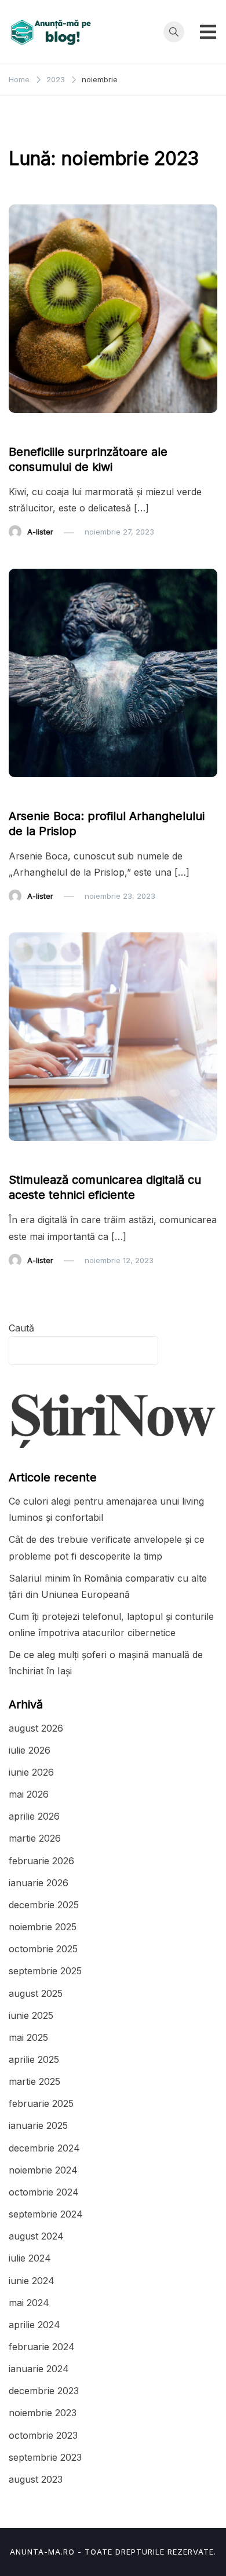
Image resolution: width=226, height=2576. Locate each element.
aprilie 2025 (34, 2059)
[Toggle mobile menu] (208, 32)
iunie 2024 (32, 2281)
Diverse (29, 794)
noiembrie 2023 (43, 2413)
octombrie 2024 (44, 2192)
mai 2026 (29, 1794)
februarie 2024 (42, 2347)
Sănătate (31, 430)
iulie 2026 (30, 1750)
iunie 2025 (31, 2015)
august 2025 (36, 1993)
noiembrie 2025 (43, 1927)
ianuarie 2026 (39, 1883)
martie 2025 (34, 2081)
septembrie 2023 (45, 2457)
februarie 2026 (41, 1861)
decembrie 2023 (44, 2391)
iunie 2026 (31, 1772)
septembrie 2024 (46, 2214)
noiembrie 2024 (43, 2170)
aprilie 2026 (34, 1816)
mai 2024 (29, 2303)
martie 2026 (35, 1838)
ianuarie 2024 (39, 2369)
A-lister (40, 532)
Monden (74, 794)
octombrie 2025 (43, 1949)
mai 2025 (28, 2037)
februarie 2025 (41, 2103)
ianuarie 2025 (38, 2125)
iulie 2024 (30, 2258)
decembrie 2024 (44, 2148)
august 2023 (36, 2479)
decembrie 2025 (44, 1905)
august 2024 (36, 2236)
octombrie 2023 (43, 2435)
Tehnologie (36, 1158)
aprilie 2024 (34, 2325)
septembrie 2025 (45, 1971)
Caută (21, 1328)
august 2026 (36, 1728)
